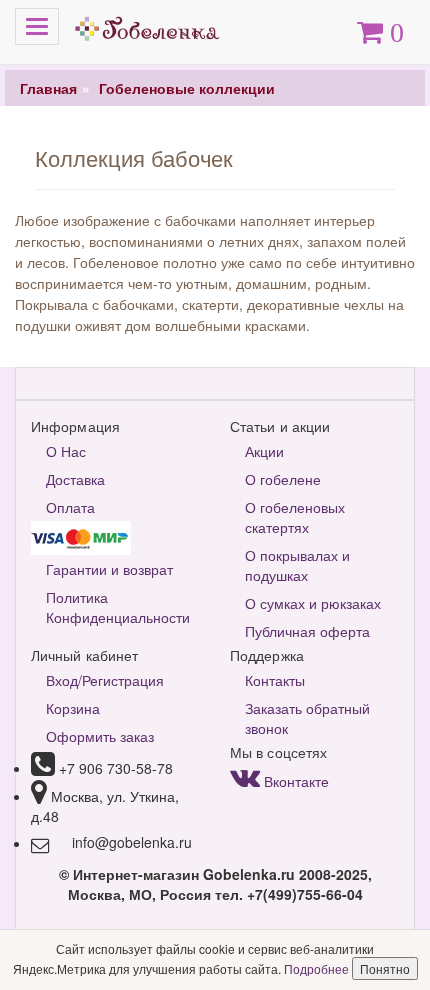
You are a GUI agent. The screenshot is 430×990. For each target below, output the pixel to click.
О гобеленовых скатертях (295, 517)
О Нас (66, 451)
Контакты (275, 680)
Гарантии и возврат (109, 569)
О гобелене (283, 479)
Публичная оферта (307, 631)
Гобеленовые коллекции (187, 88)
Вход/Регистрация (105, 680)
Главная (48, 88)
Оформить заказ (100, 736)
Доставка (75, 479)
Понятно (385, 968)
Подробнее (318, 968)
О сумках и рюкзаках (313, 603)
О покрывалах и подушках (297, 565)
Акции (264, 451)
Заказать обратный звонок (307, 718)
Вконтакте (294, 781)
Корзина (73, 708)
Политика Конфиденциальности (118, 607)
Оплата (70, 507)
